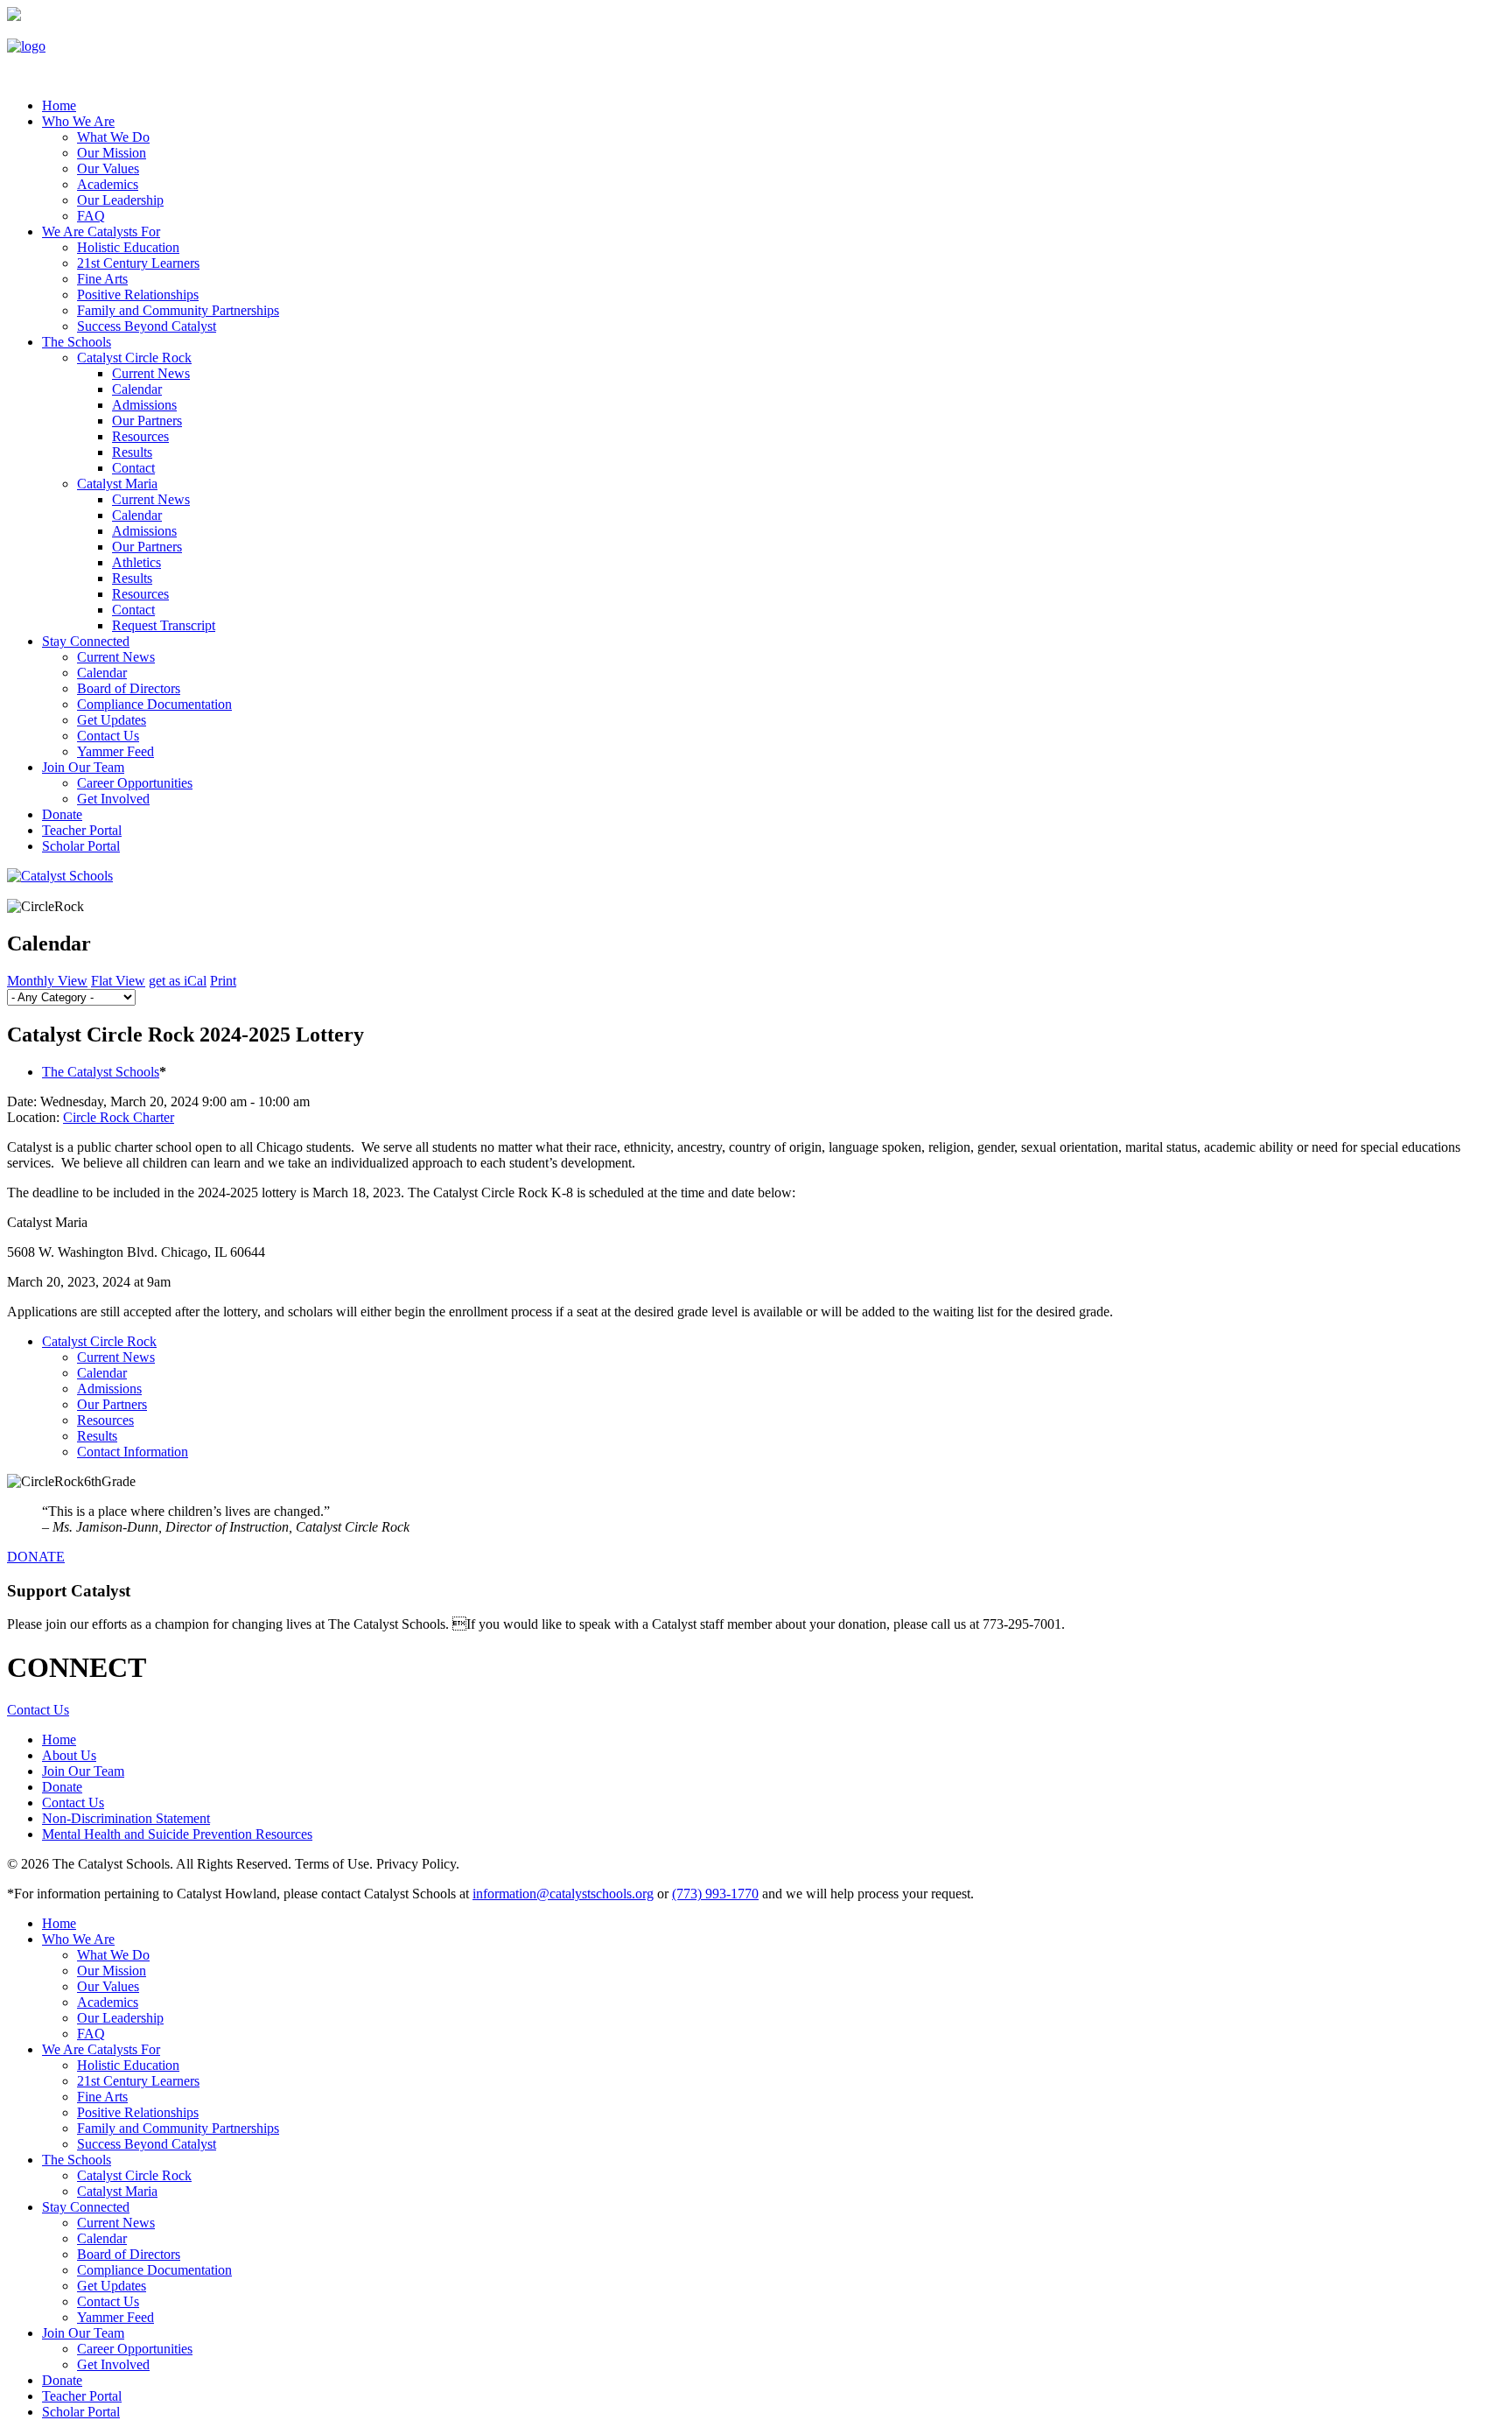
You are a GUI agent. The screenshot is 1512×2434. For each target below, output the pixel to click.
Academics (108, 184)
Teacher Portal (82, 830)
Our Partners (147, 421)
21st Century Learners (138, 263)
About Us (69, 1755)
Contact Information (133, 1452)
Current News (151, 373)
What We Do (113, 137)
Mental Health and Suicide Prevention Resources (177, 1834)
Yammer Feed (115, 751)
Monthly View (47, 981)
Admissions (144, 405)
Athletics (136, 562)
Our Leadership (120, 200)
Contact (133, 468)
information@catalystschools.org (563, 1894)
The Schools (77, 342)
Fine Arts (102, 279)
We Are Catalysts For (101, 231)
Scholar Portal (81, 846)
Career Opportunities (135, 783)
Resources (140, 436)
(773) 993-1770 (715, 1894)
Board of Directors (129, 688)
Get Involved (113, 799)
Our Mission (112, 153)
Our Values (108, 168)
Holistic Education (128, 247)
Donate (62, 814)
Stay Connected (86, 641)
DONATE (36, 1557)
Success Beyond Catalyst (147, 326)
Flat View (118, 981)
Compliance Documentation (154, 704)
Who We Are (78, 121)
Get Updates (112, 720)
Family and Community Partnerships (178, 310)
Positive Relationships (138, 295)
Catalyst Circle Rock (134, 358)
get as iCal (178, 981)
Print (223, 981)
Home (59, 1740)
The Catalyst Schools (101, 1072)
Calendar (137, 389)
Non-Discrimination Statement (126, 1818)
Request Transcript (164, 625)
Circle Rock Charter (119, 1117)
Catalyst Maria (117, 484)
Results (132, 452)
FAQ (91, 216)
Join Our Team (83, 767)
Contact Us (108, 736)
